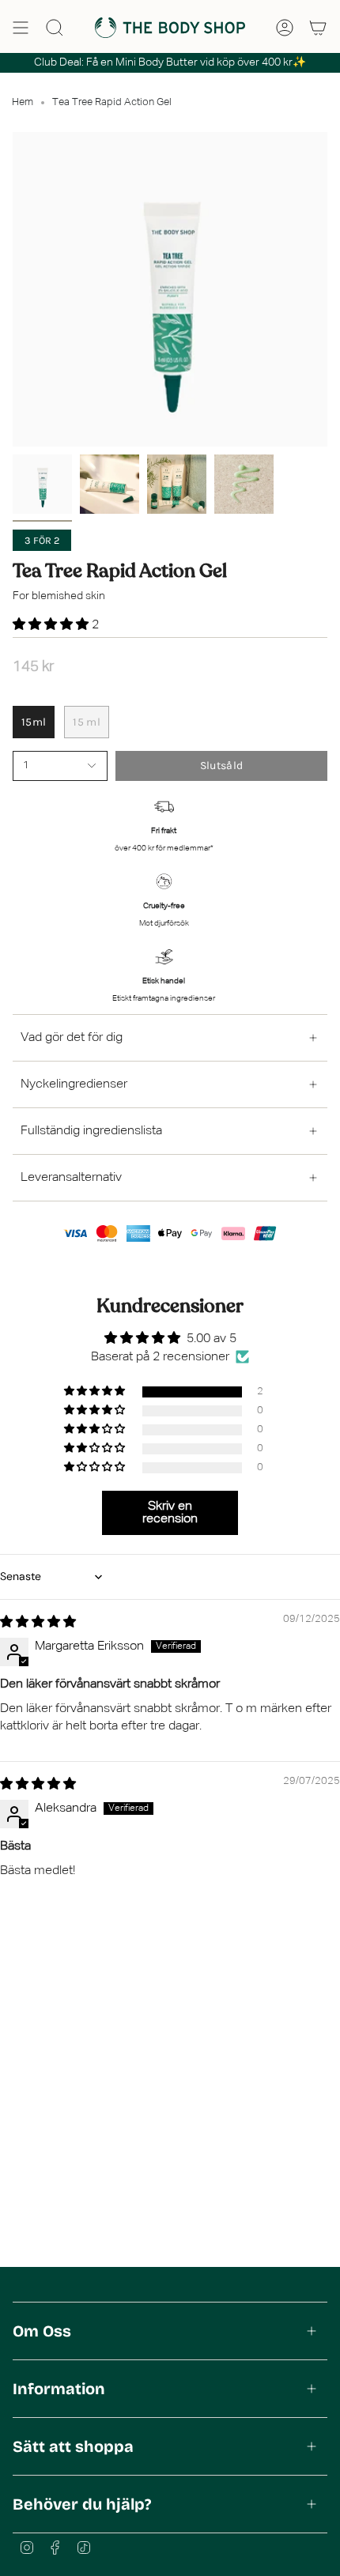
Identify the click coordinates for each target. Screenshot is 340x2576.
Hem (23, 102)
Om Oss (42, 2331)
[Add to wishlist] (17, 785)
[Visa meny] (21, 28)
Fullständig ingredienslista (91, 1131)
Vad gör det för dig (72, 1038)
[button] (52, 625)
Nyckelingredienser (74, 1084)
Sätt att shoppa (73, 2446)
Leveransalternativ (71, 1178)
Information (59, 2389)
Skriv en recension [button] (170, 1513)
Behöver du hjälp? (82, 2504)
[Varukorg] (318, 28)
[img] (38, 1623)
